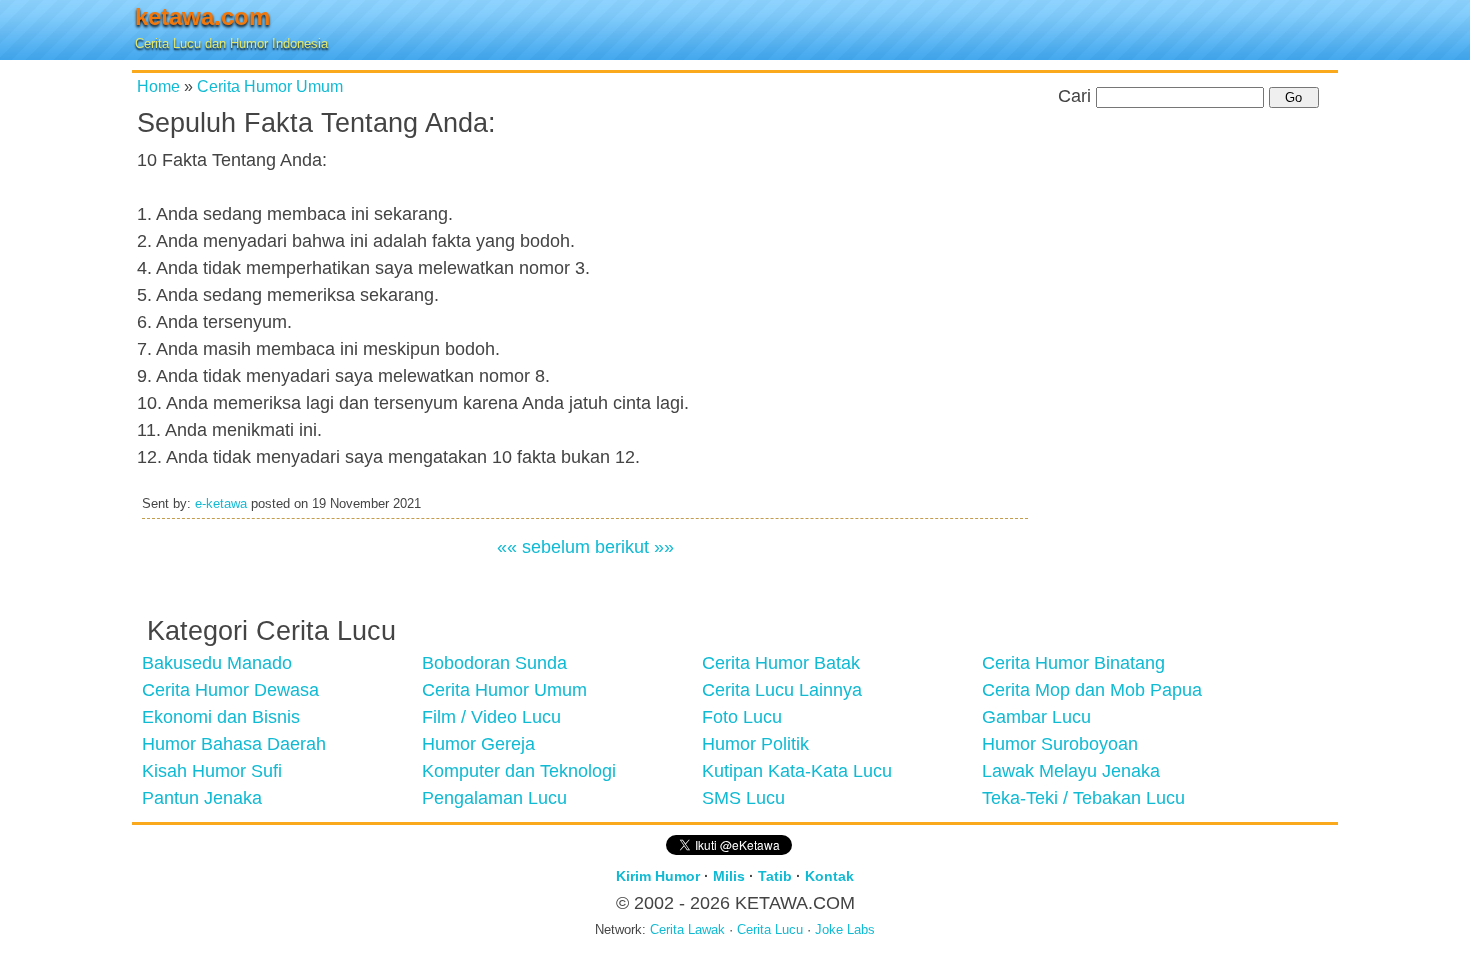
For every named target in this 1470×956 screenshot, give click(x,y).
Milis (729, 876)
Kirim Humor (658, 876)
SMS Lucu (743, 798)
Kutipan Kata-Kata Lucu (797, 771)
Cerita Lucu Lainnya (782, 690)
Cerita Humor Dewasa (230, 690)
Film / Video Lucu (491, 717)
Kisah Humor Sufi (212, 771)
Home (158, 86)
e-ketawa (221, 504)
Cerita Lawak (687, 930)
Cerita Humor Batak (781, 663)
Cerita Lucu (770, 930)
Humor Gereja (478, 744)
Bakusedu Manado (217, 663)
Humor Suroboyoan (1060, 744)
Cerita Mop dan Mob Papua (1092, 690)
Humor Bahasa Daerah (234, 744)
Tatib (775, 876)
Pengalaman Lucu (494, 798)
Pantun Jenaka (202, 798)
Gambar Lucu (1036, 717)
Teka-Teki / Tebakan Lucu (1083, 798)
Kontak (829, 876)
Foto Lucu (742, 717)
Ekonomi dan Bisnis (221, 717)
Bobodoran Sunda (494, 663)
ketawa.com (202, 16)
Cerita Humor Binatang (1073, 663)
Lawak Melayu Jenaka (1071, 771)
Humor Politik (755, 744)
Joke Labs (845, 930)
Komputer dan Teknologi (519, 771)
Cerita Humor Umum (270, 86)
